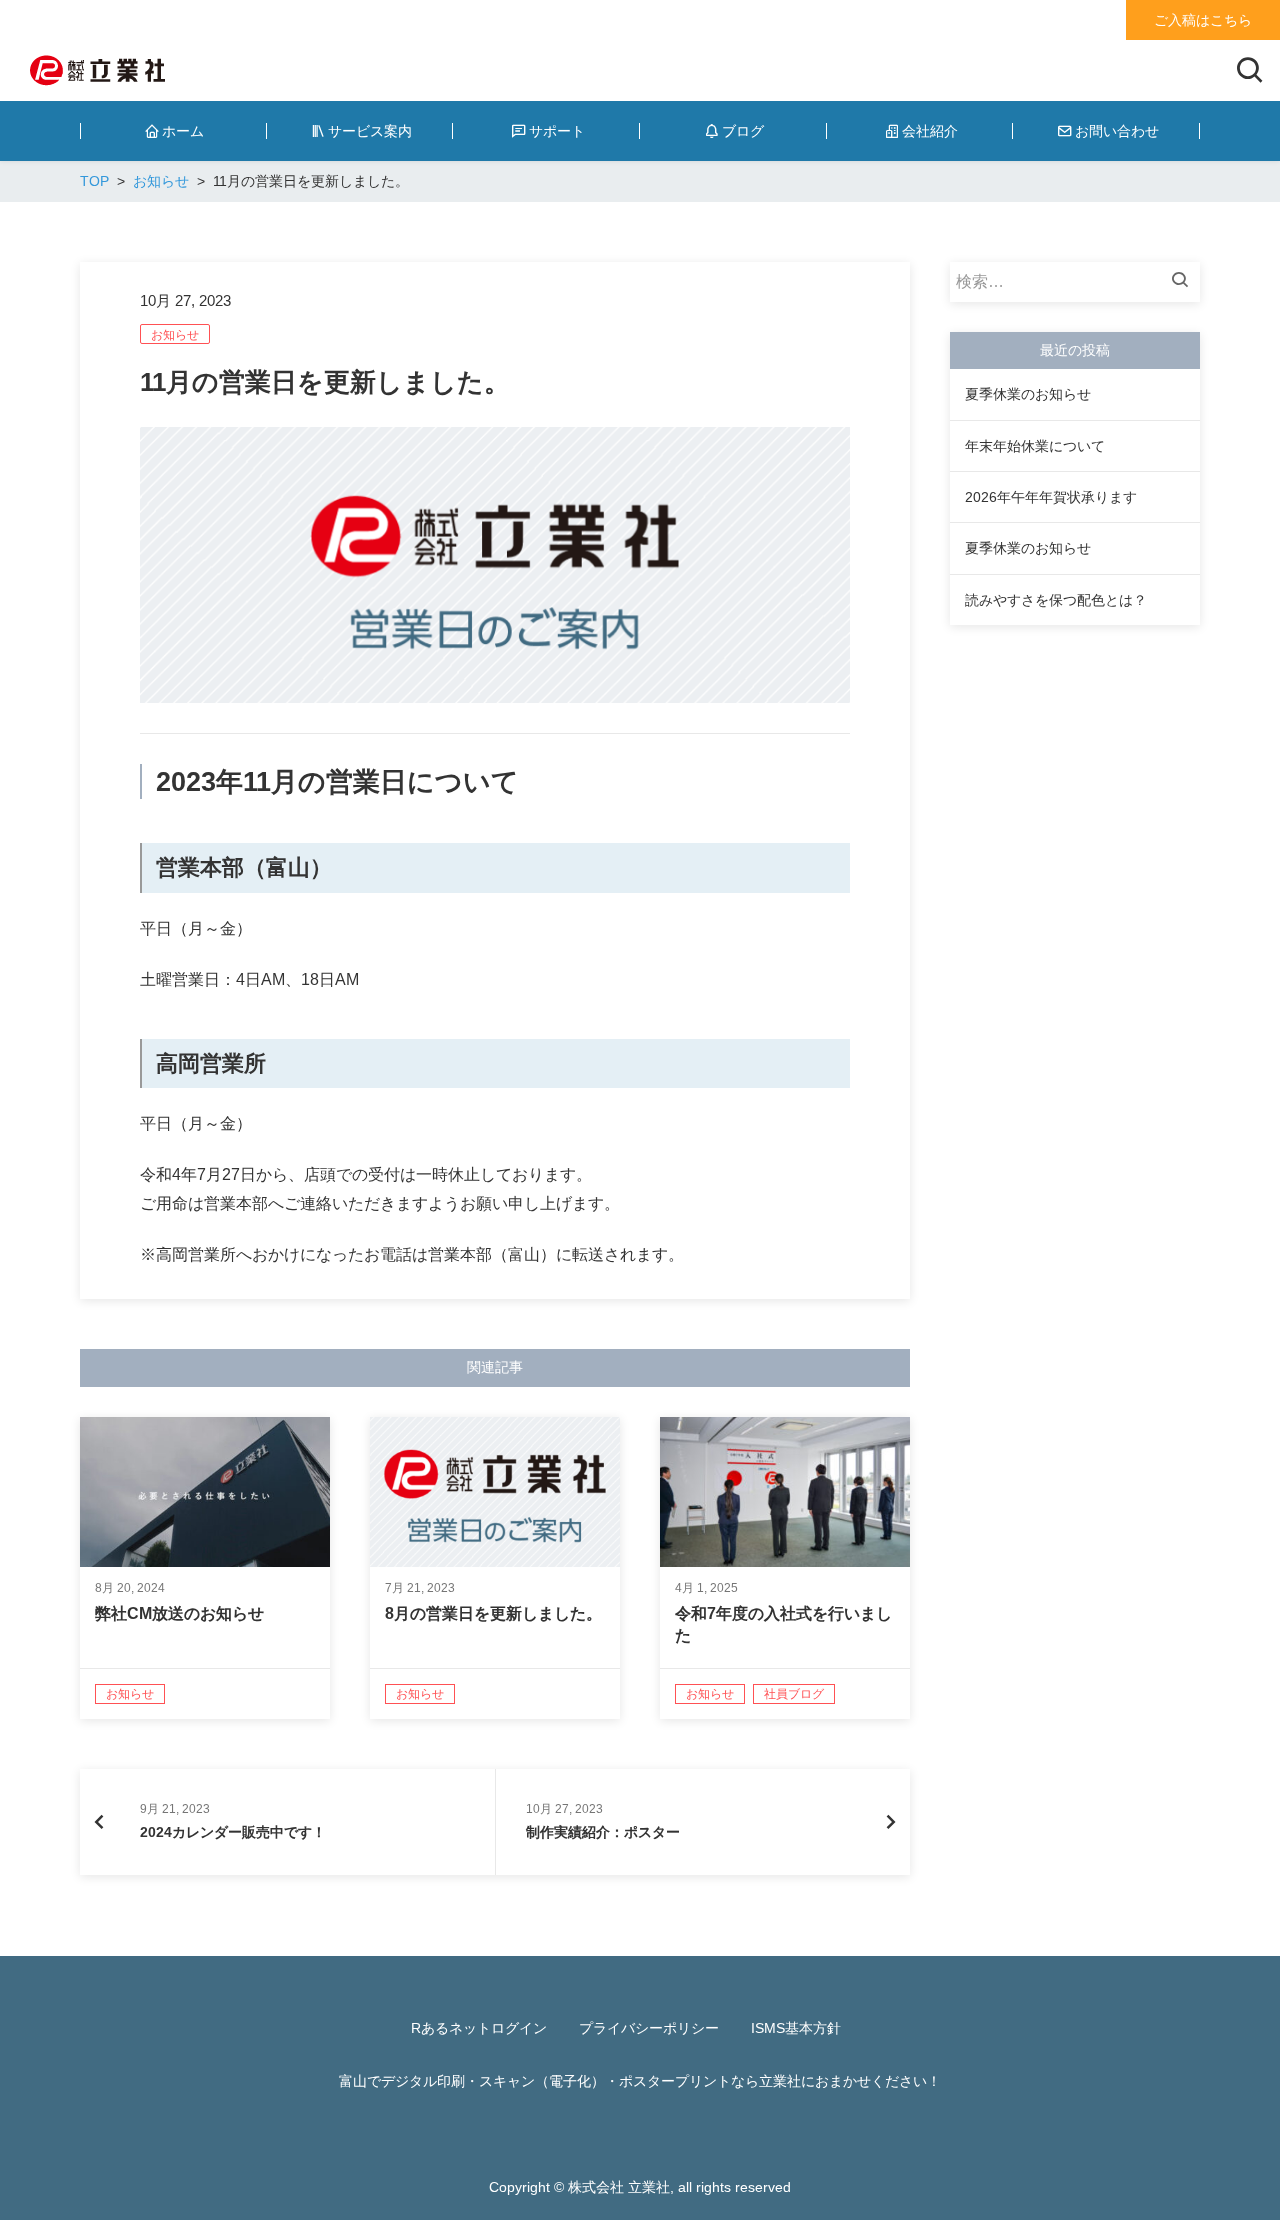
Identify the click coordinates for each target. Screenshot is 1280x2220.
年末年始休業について (1035, 446)
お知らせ (175, 335)
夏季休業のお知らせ (1028, 394)
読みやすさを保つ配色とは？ (1056, 600)
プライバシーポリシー (649, 2028)
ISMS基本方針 (796, 2028)
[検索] (1185, 282)
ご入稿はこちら (1203, 20)
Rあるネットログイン (479, 2028)
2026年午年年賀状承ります (1051, 497)
